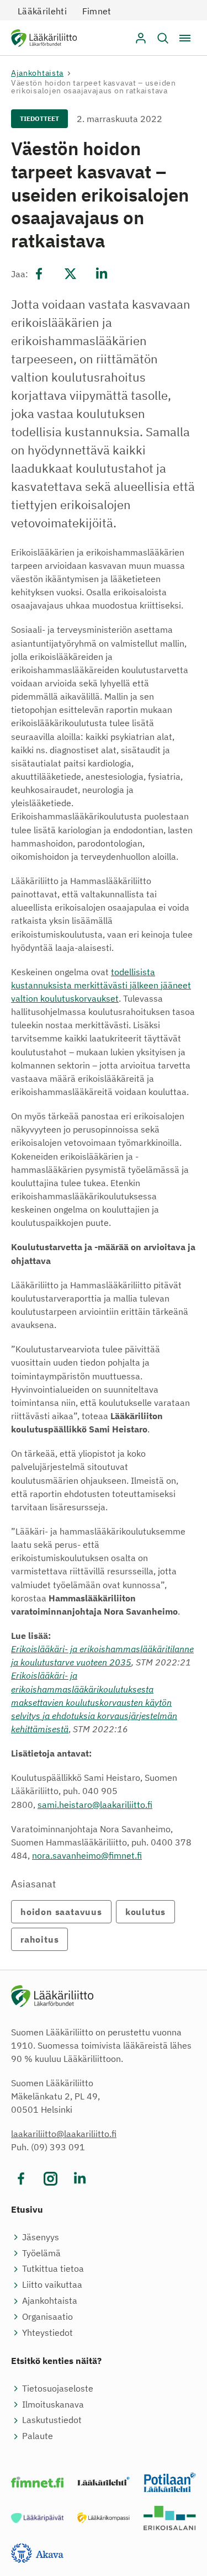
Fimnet (97, 11)
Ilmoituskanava (53, 2404)
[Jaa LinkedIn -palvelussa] (102, 273)
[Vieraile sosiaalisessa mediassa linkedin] (80, 2179)
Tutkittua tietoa (53, 2268)
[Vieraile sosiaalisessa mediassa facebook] (21, 2179)
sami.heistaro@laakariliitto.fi (95, 1805)
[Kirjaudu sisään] (141, 38)
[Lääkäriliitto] (44, 40)
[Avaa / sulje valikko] (185, 38)
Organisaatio (47, 2316)
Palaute (38, 2436)
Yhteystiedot (47, 2332)
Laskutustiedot (52, 2420)
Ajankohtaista (37, 73)
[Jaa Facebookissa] (39, 273)
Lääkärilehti (42, 11)
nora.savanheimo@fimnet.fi (87, 1855)
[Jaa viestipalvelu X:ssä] (70, 273)
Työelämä (41, 2253)
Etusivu (27, 2209)
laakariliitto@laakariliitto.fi (64, 2134)
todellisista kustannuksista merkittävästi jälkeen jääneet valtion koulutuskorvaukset (101, 985)
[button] (163, 38)
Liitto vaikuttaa (52, 2284)
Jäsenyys (41, 2237)
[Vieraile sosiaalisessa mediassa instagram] (51, 2179)
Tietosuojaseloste (58, 2388)
